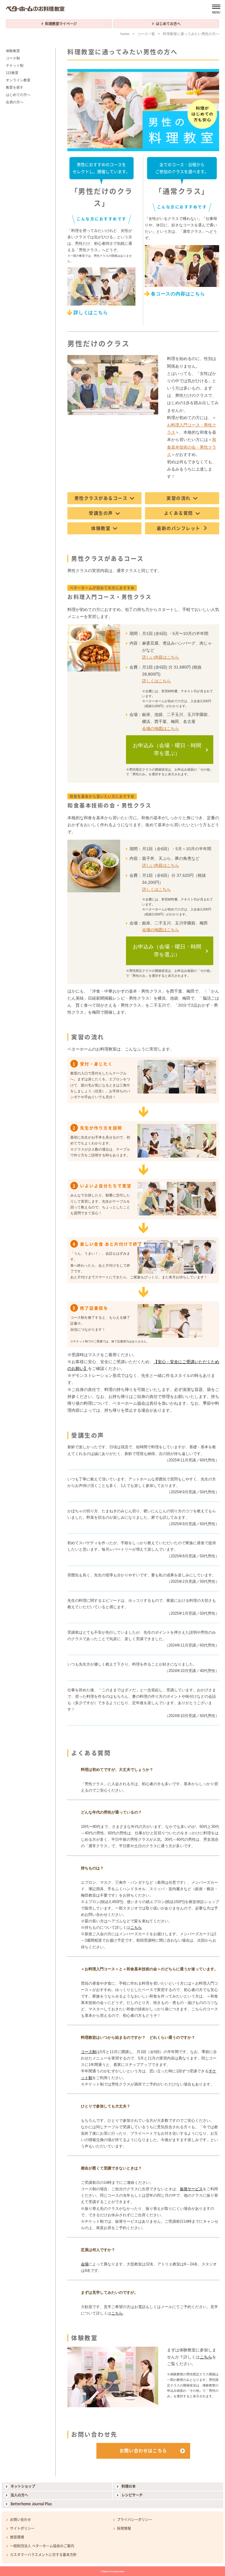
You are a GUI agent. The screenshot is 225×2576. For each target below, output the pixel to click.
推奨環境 (17, 2537)
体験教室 (101, 528)
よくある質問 (179, 513)
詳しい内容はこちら (161, 657)
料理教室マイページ (61, 24)
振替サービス (191, 2189)
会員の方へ (15, 102)
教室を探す (15, 87)
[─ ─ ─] (216, 9)
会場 (85, 2264)
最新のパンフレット (179, 528)
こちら (136, 1927)
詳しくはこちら (91, 312)
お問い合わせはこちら (143, 2451)
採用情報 (124, 2528)
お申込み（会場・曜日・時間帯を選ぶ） (167, 749)
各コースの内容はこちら (178, 294)
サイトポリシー (22, 2528)
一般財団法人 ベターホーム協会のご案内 (42, 2546)
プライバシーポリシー (134, 2520)
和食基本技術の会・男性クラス (192, 447)
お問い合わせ (21, 2520)
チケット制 (15, 66)
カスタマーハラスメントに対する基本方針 (43, 2555)
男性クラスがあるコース (101, 498)
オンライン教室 (18, 80)
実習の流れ (179, 498)
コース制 (88, 2052)
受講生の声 (101, 513)
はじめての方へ (168, 24)
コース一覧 (146, 34)
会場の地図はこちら (161, 729)
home (125, 34)
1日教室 (12, 73)
